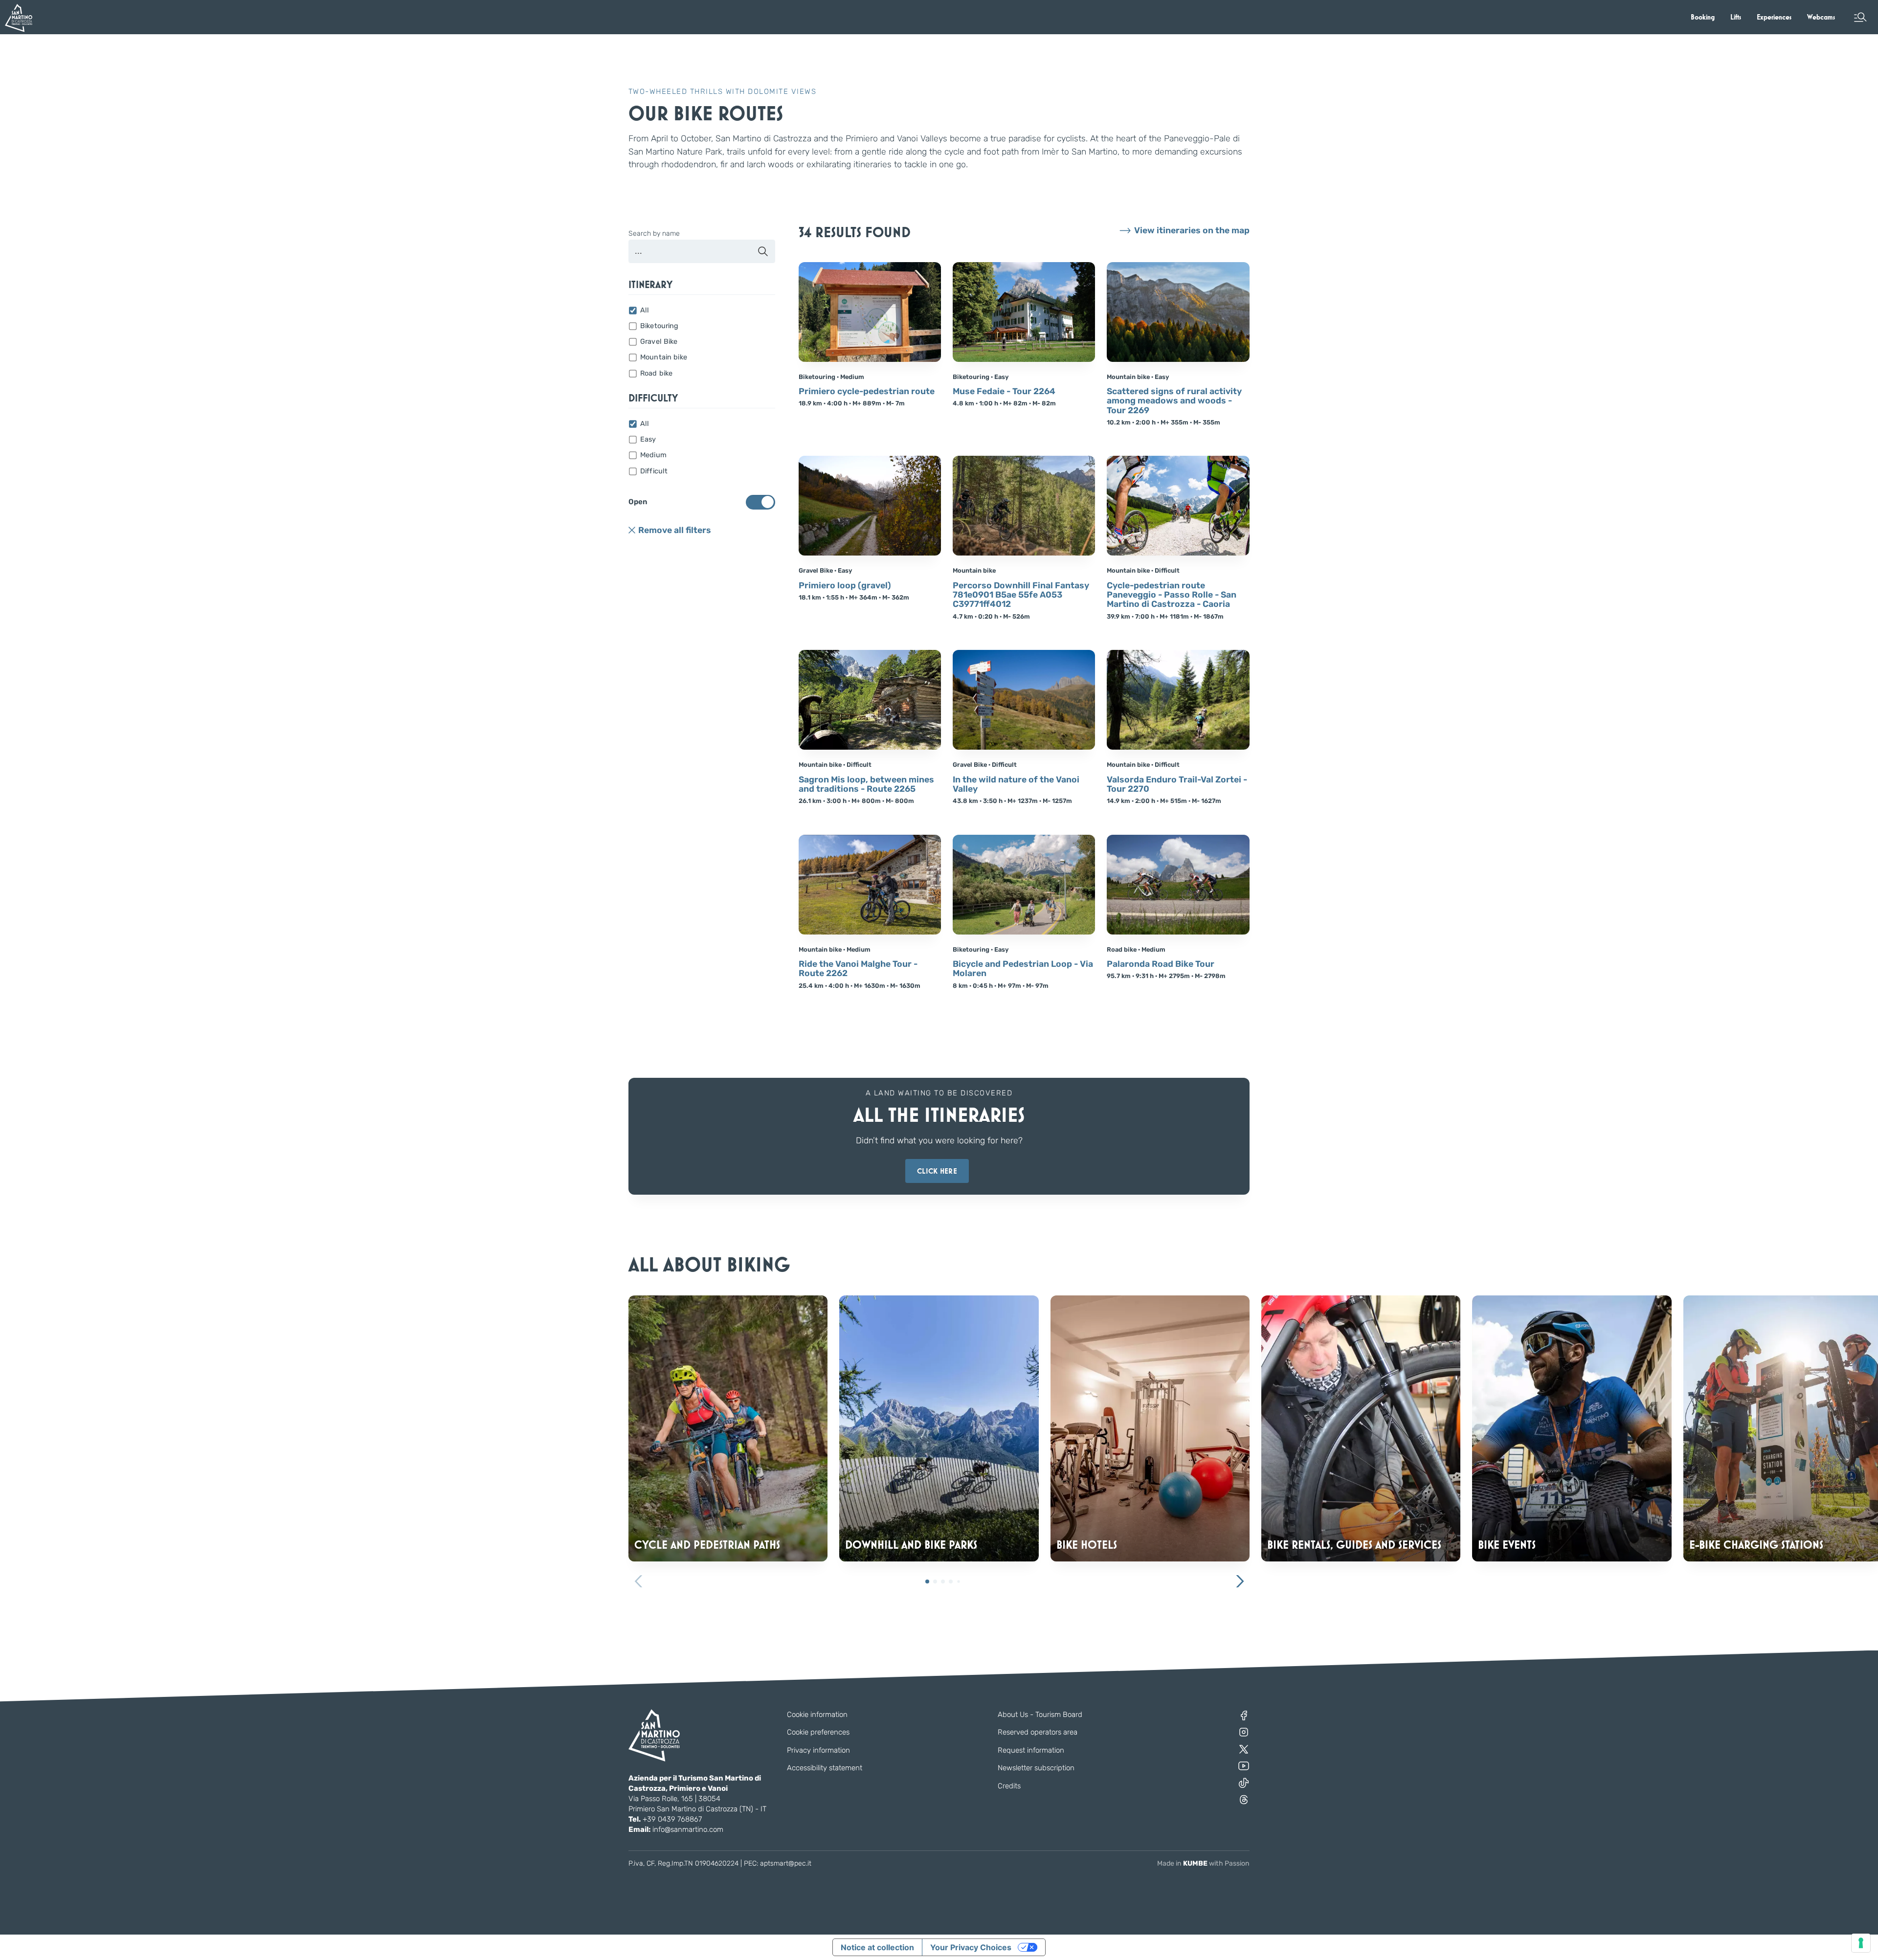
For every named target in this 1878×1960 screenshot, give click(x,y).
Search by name (654, 234)
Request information (1031, 1750)
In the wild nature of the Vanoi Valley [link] (1016, 785)
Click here (937, 1171)
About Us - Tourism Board (1040, 1715)
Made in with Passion (1203, 1863)
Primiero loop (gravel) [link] (845, 586)
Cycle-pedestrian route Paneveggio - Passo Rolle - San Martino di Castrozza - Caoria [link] (1172, 595)
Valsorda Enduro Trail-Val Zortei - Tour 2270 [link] (1177, 785)
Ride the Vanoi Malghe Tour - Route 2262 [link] (858, 969)
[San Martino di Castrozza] (19, 18)
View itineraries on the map (1192, 231)
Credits (1009, 1786)
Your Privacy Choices (971, 1947)
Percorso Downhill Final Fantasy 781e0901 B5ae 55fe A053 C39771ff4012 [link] (1021, 595)
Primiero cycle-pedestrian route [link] (867, 391)
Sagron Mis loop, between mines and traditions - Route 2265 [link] (866, 785)
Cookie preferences (818, 1732)
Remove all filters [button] (675, 530)
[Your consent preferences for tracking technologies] (1861, 1943)
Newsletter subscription (1036, 1768)
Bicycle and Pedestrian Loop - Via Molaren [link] (1023, 969)
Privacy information (818, 1750)
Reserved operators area (1038, 1732)
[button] (1860, 17)
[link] (1703, 17)
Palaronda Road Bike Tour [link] (1161, 964)
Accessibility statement (825, 1768)
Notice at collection (877, 1947)
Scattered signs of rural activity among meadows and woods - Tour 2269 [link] (1174, 401)
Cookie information (817, 1715)
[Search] (763, 251)
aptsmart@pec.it (786, 1863)
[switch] (760, 502)
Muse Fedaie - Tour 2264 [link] (1004, 391)
